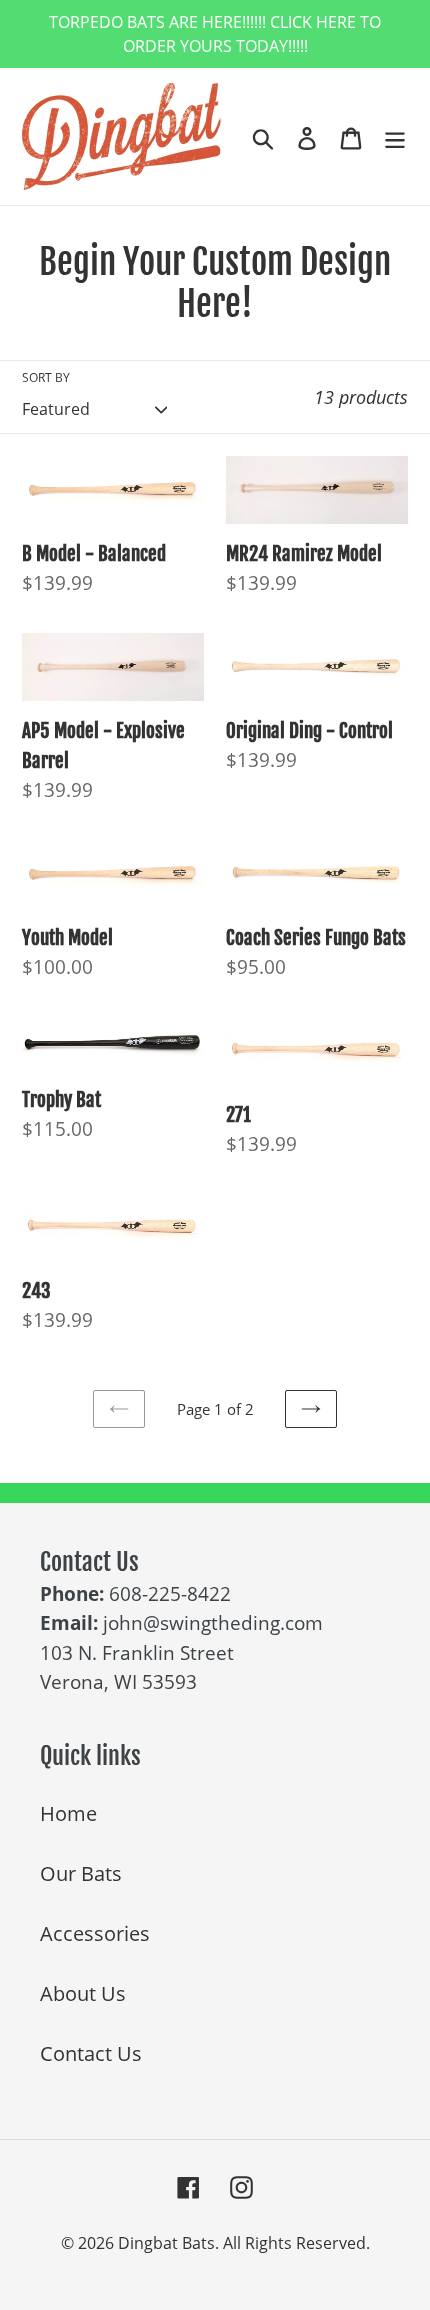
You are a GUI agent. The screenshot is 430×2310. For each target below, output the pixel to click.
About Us (83, 1993)
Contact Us (91, 2053)
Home (68, 1813)
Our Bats (81, 1873)
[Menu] (395, 137)
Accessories (95, 1933)
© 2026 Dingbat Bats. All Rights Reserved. (215, 2243)
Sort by (46, 377)
